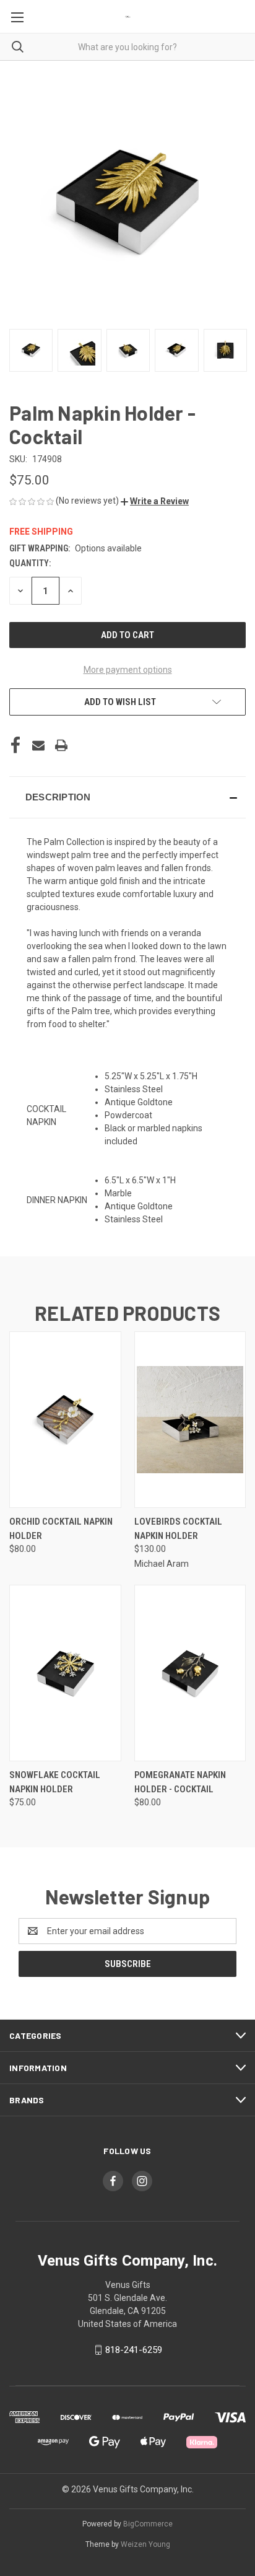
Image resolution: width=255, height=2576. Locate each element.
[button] (155, 501)
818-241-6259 (134, 2350)
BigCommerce (148, 2524)
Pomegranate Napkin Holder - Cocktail (180, 1782)
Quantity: (30, 563)
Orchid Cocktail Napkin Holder (61, 1529)
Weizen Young (145, 2544)
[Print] (61, 745)
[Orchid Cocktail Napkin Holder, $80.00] (65, 1420)
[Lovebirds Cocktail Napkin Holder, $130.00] (190, 1420)
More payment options (128, 670)
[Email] (38, 745)
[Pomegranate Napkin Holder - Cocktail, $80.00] (190, 1673)
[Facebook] (15, 745)
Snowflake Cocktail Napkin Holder (55, 1782)
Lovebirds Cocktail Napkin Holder (178, 1529)
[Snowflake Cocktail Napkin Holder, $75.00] (65, 1673)
